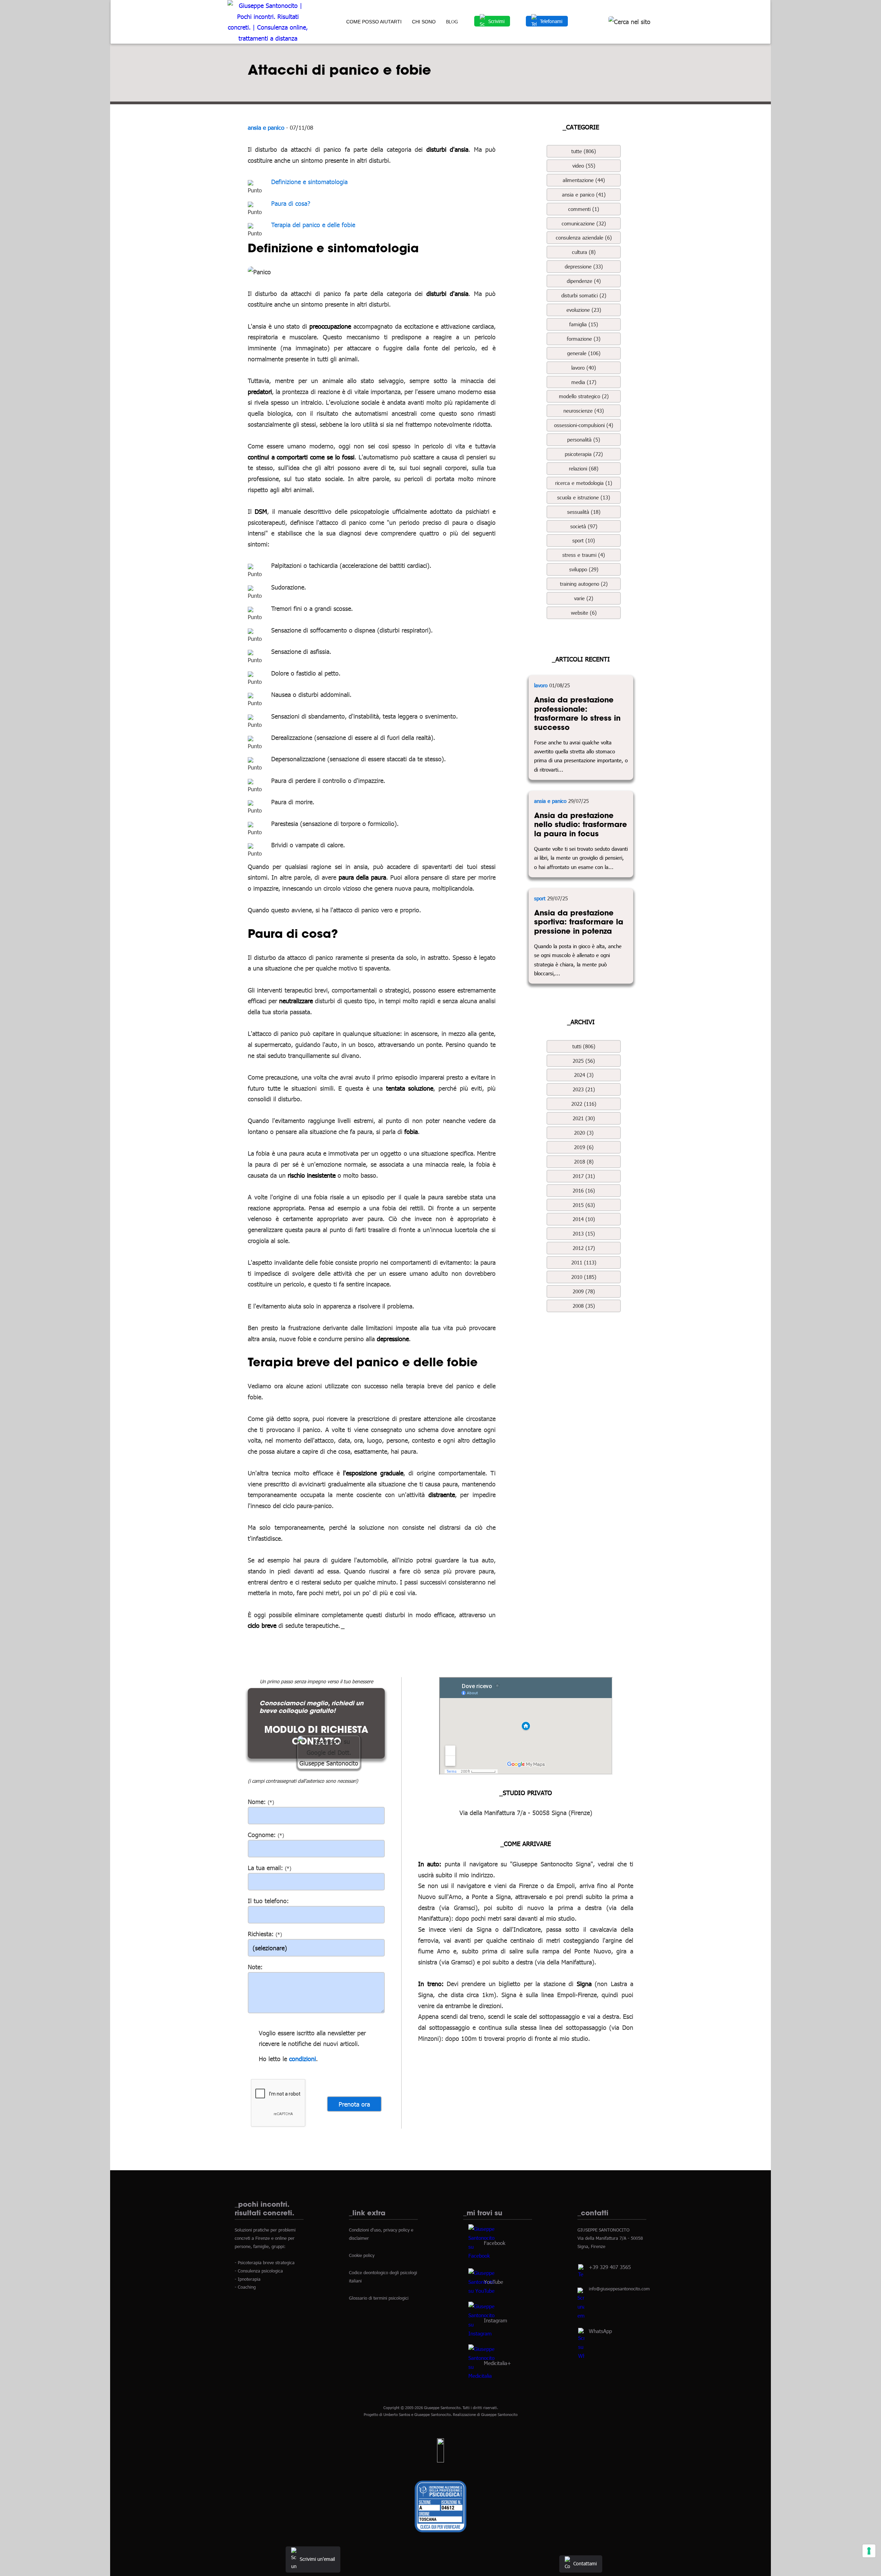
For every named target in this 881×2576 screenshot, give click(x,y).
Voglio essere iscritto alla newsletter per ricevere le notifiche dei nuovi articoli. (312, 2038)
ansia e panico (266, 127)
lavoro (541, 685)
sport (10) (584, 540)
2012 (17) (584, 1248)
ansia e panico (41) (584, 194)
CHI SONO (424, 22)
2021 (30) (584, 1118)
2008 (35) (584, 1306)
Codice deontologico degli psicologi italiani (383, 2277)
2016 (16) (584, 1190)
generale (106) (584, 353)
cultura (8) (584, 252)
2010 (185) (584, 1277)
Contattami (585, 2563)
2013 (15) (584, 1233)
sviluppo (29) (584, 569)
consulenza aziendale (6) (584, 237)
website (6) (584, 613)
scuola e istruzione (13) (584, 497)
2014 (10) (584, 1219)
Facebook (495, 2243)
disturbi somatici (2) (584, 295)
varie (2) (584, 598)
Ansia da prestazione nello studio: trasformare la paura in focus (581, 824)
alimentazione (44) (584, 180)
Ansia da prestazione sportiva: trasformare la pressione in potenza (579, 922)
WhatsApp (600, 2331)
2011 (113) (584, 1262)
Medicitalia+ (497, 2363)
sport (540, 898)
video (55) (584, 166)
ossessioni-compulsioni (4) (584, 425)
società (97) (584, 526)
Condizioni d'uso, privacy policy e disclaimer (381, 2234)
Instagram (496, 2320)
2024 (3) (584, 1075)
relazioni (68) (584, 468)
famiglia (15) (584, 324)
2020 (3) (584, 1133)
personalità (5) (584, 439)
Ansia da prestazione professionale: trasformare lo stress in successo (577, 713)
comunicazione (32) (584, 223)
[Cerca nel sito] (629, 22)
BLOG (452, 22)
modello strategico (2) (584, 396)
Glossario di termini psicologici (379, 2298)
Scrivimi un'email (317, 2559)
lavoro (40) (584, 368)
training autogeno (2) (584, 584)
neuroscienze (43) (584, 411)
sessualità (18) (584, 512)
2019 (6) (584, 1147)
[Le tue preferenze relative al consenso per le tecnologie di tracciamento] (869, 2551)
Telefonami (551, 21)
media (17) (584, 382)
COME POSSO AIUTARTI (374, 22)
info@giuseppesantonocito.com (619, 2289)
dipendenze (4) (584, 281)
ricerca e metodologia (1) (584, 483)
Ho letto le (273, 2059)
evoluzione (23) (584, 310)
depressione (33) (584, 266)
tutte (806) (584, 151)
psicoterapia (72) (584, 454)
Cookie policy (362, 2255)
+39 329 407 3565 (610, 2267)
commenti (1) (584, 209)
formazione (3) (584, 339)
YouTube (493, 2281)
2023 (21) (584, 1089)
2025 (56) (584, 1061)
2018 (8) (584, 1162)
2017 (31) (584, 1176)
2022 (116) (584, 1104)
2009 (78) (584, 1291)
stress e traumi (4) (584, 555)
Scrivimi (496, 21)
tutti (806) (584, 1046)
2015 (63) (584, 1205)
